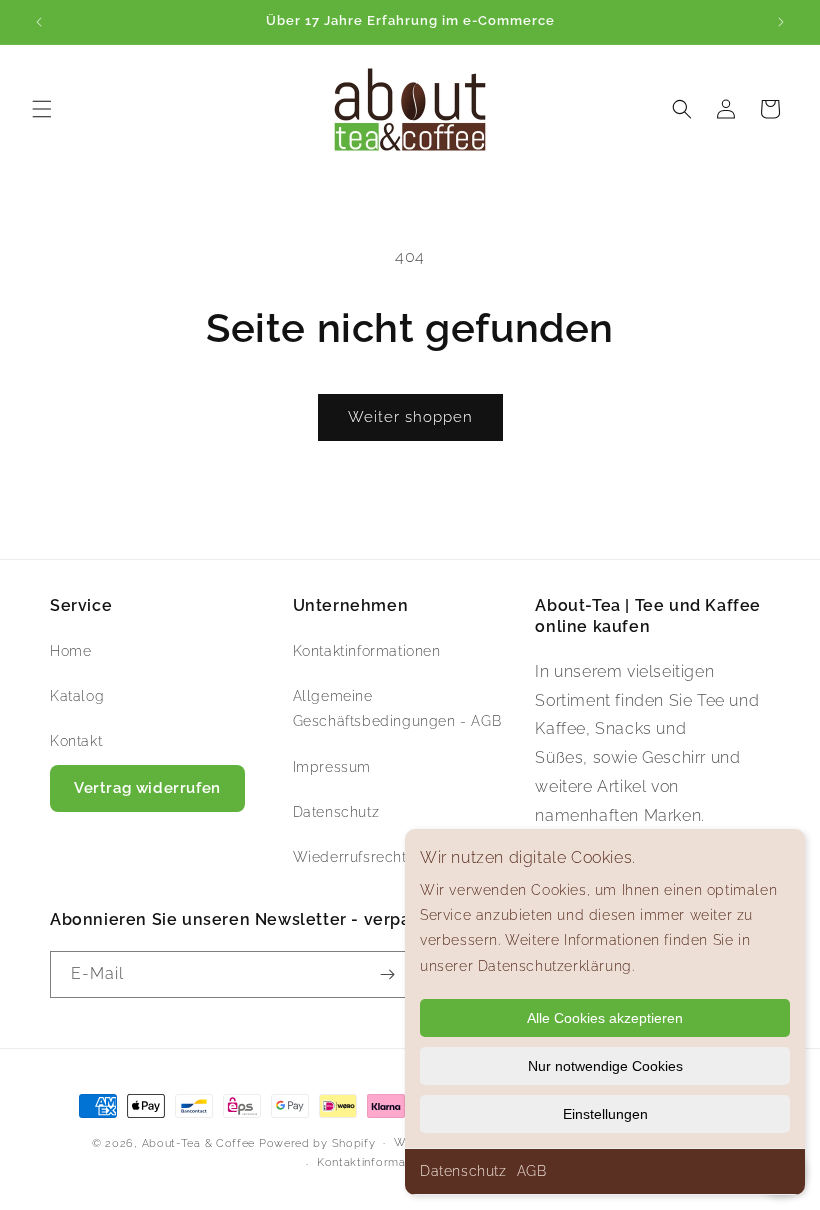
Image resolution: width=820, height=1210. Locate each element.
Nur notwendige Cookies (605, 1066)
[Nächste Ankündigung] (781, 22)
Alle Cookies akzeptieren (605, 1018)
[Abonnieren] (387, 974)
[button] (42, 109)
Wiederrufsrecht (350, 857)
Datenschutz (463, 1171)
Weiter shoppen (410, 417)
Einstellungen (605, 1114)
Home (70, 651)
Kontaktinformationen (367, 651)
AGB (532, 1171)
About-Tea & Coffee (199, 1143)
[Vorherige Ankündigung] (39, 22)
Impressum (332, 767)
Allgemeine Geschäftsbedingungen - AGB (397, 708)
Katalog (77, 696)
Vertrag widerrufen (147, 788)
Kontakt (76, 741)
